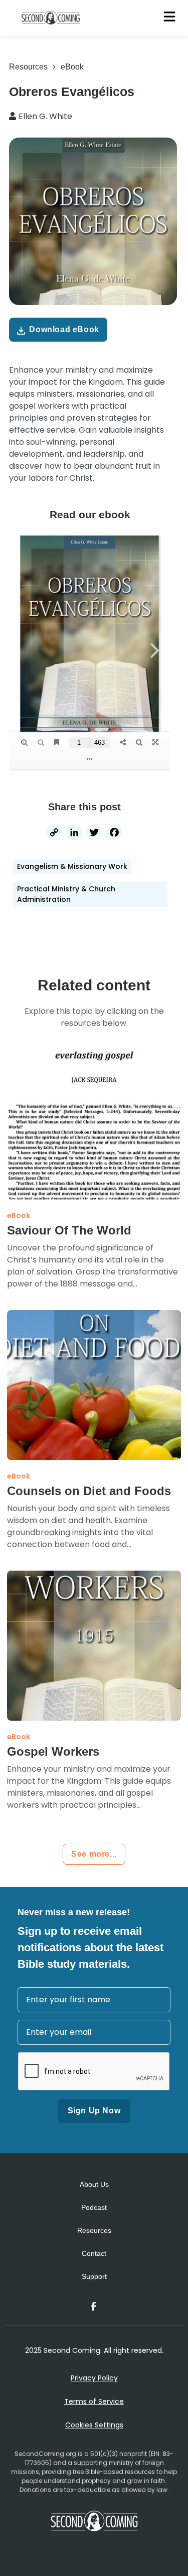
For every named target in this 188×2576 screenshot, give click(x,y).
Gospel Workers (53, 1751)
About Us (94, 2184)
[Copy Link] (54, 834)
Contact (94, 2253)
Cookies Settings (94, 2425)
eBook (72, 67)
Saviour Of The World (69, 1230)
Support (94, 2276)
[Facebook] (114, 834)
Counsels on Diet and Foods (89, 1491)
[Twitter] (94, 834)
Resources (28, 67)
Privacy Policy (94, 2378)
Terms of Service (94, 2401)
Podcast (94, 2207)
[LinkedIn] (74, 834)
